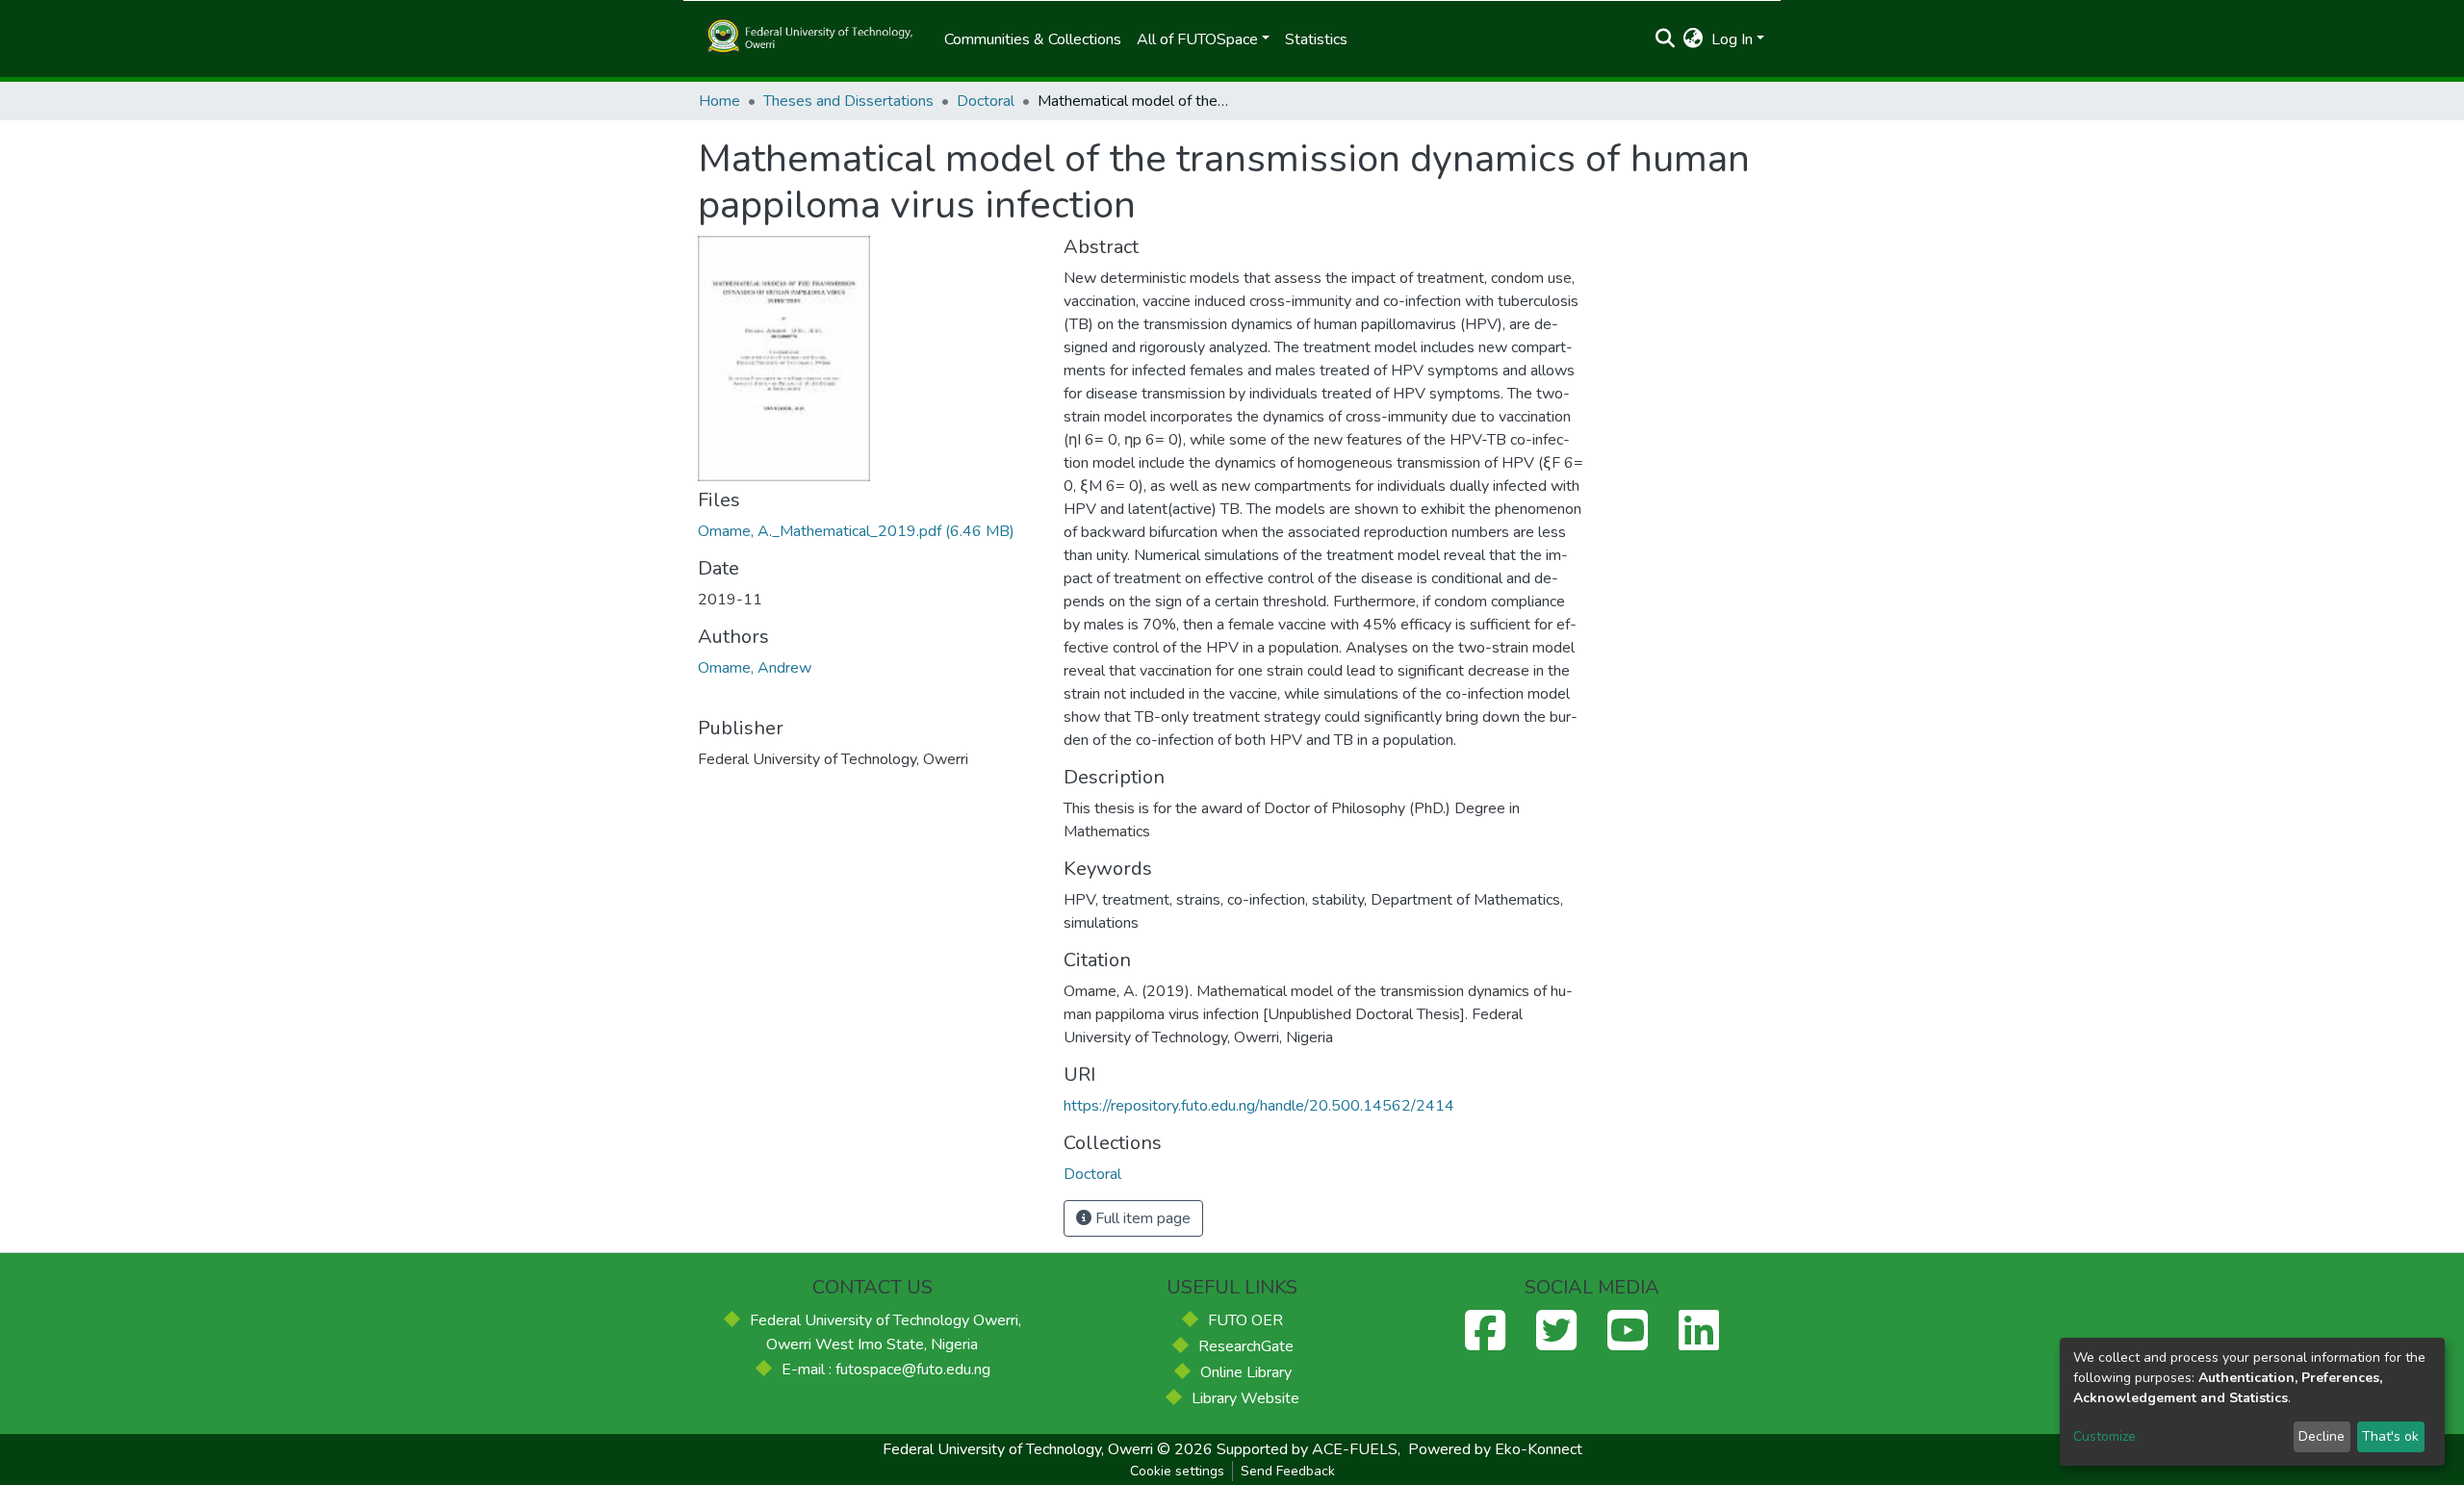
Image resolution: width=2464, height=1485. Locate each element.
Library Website (1245, 1398)
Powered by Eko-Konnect (1495, 1449)
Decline (2322, 1436)
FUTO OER (1245, 1320)
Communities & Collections (1033, 39)
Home (719, 101)
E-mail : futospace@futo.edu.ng (886, 1370)
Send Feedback (1288, 1471)
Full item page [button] (1141, 1218)
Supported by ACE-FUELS (1307, 1449)
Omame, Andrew (755, 668)
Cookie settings (1177, 1471)
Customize (2105, 1436)
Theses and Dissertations (848, 101)
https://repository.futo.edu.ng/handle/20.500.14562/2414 (1259, 1106)
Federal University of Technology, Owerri (1018, 1449)
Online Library (1246, 1372)
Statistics (1316, 39)
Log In (1732, 39)
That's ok (2390, 1436)
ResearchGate (1246, 1346)
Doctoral (986, 101)
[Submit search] (1666, 39)
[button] (1694, 39)
